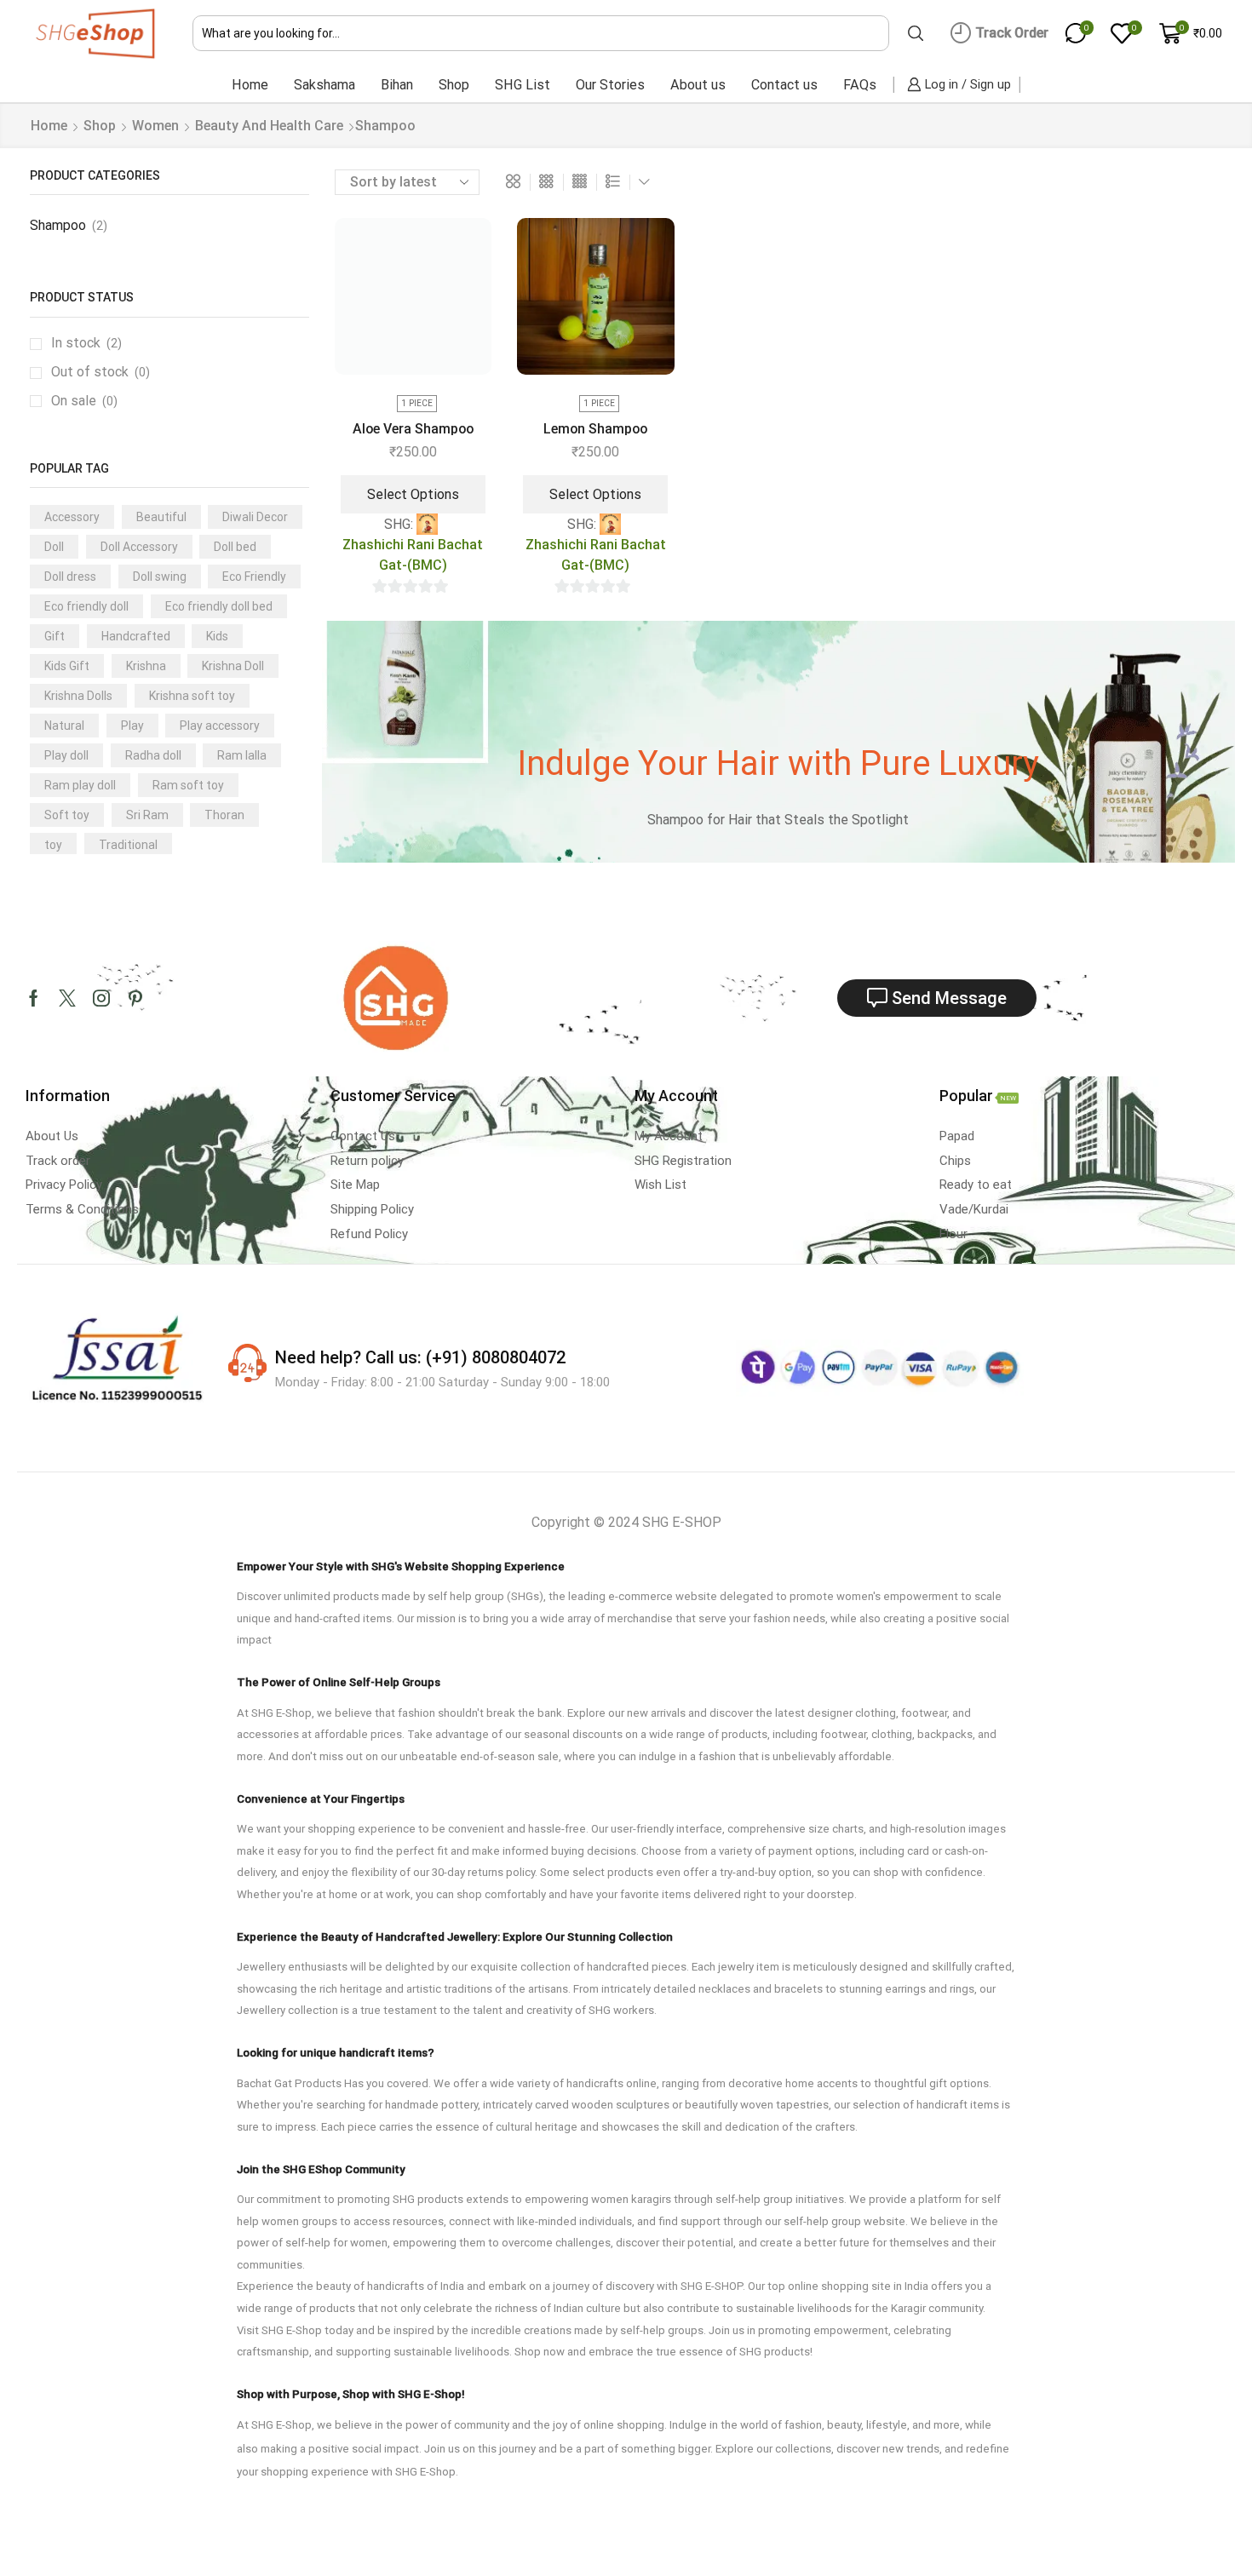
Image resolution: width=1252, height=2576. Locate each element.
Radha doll (153, 755)
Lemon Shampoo (595, 429)
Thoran (224, 815)
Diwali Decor (255, 517)
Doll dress (70, 577)
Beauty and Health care (269, 126)
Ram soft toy (188, 785)
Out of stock (101, 372)
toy (53, 845)
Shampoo (58, 225)
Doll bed (235, 547)
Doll (54, 547)
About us (698, 85)
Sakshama (324, 85)
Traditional (128, 845)
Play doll (66, 755)
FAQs (860, 85)
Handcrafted (136, 636)
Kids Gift (67, 666)
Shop (454, 85)
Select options (413, 494)
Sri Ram (147, 815)
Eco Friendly (254, 577)
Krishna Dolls (78, 696)
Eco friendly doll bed (219, 606)
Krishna (146, 666)
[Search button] (916, 33)
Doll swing (160, 577)
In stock (86, 343)
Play (132, 726)
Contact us (784, 85)
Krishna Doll (233, 666)
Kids (217, 636)
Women (155, 126)
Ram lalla (242, 755)
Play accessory (220, 726)
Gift (55, 636)
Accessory (72, 517)
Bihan (397, 85)
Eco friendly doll (86, 606)
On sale (84, 401)
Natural (64, 726)
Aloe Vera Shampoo (413, 429)
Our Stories (610, 85)
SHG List (523, 85)
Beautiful (161, 517)
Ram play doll (80, 785)
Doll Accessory (139, 547)
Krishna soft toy (192, 696)
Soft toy (67, 815)
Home (250, 85)
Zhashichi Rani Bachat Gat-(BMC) (413, 555)
